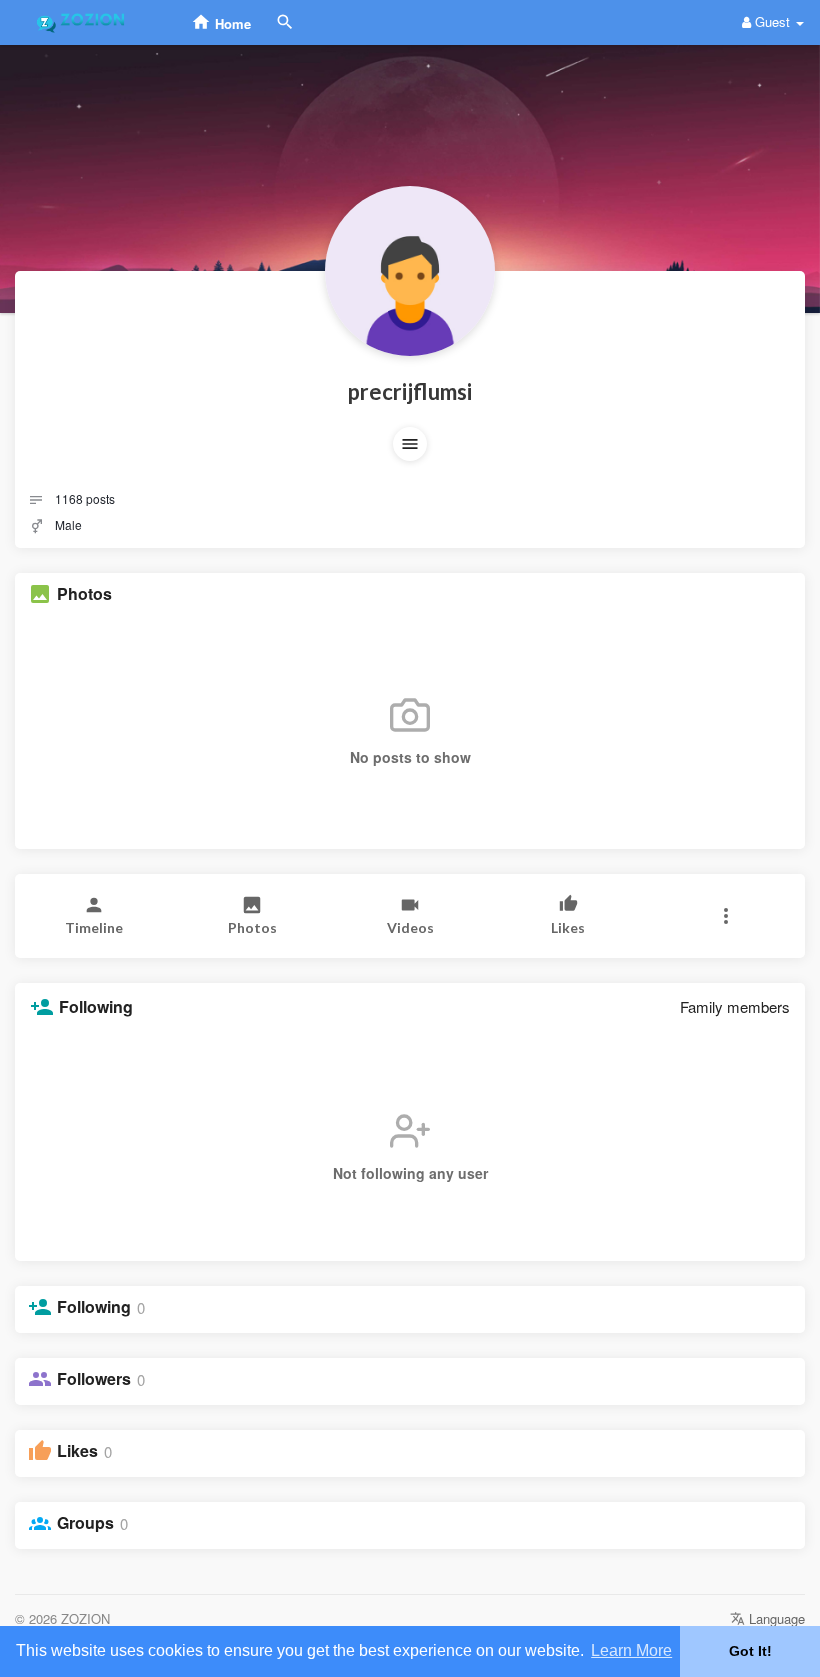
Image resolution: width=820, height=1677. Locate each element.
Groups (85, 1523)
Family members (735, 1006)
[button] (410, 444)
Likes (77, 1451)
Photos (84, 594)
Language (775, 1618)
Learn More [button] (631, 1650)
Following (94, 1307)
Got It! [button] (750, 1651)
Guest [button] (772, 21)
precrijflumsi (410, 391)
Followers (94, 1379)
